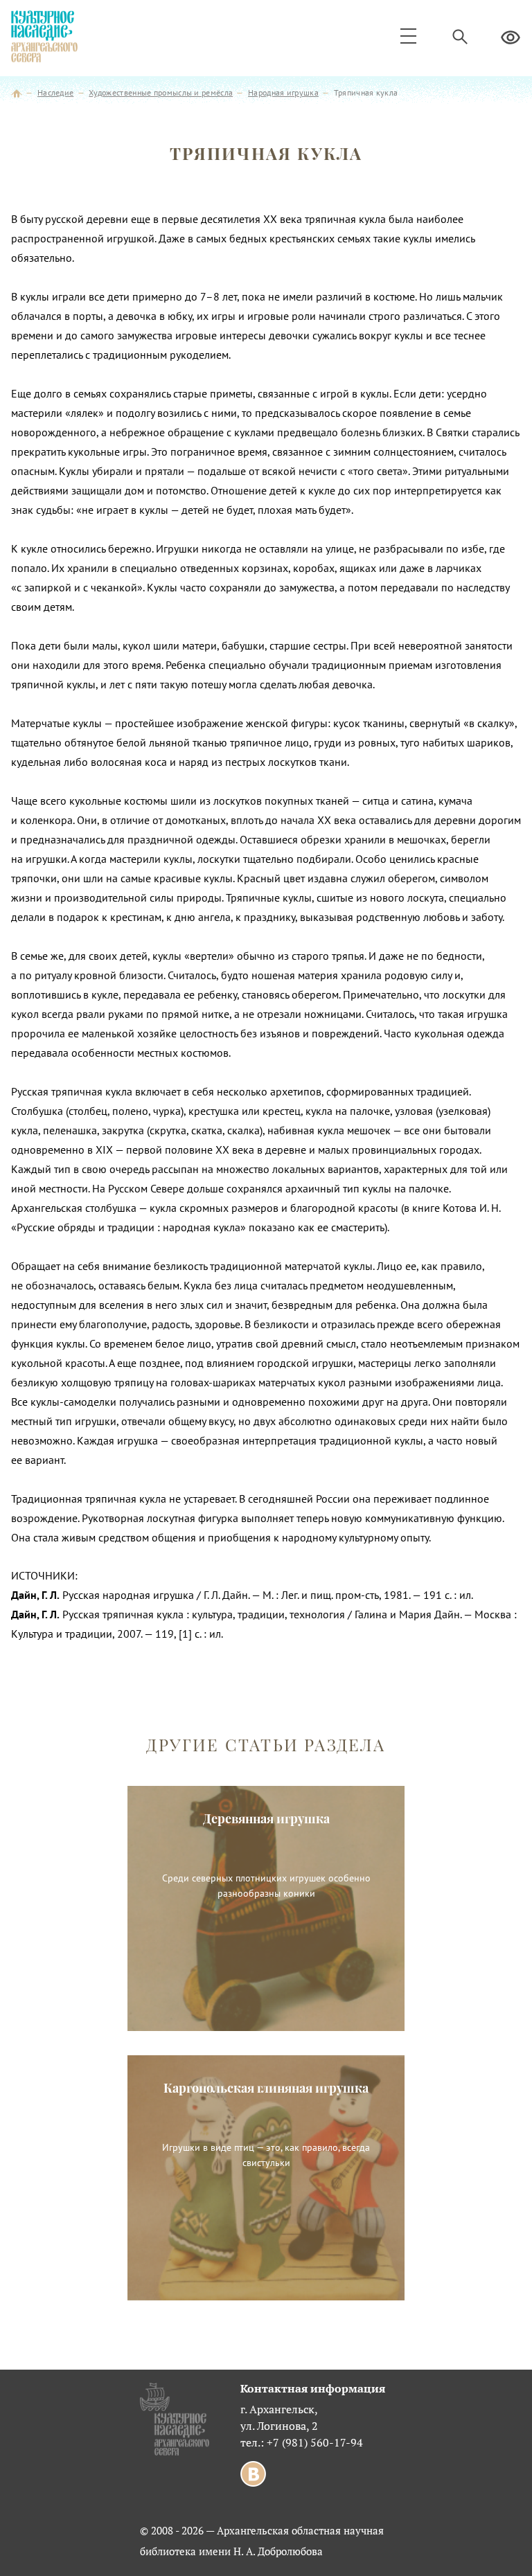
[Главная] (17, 92)
